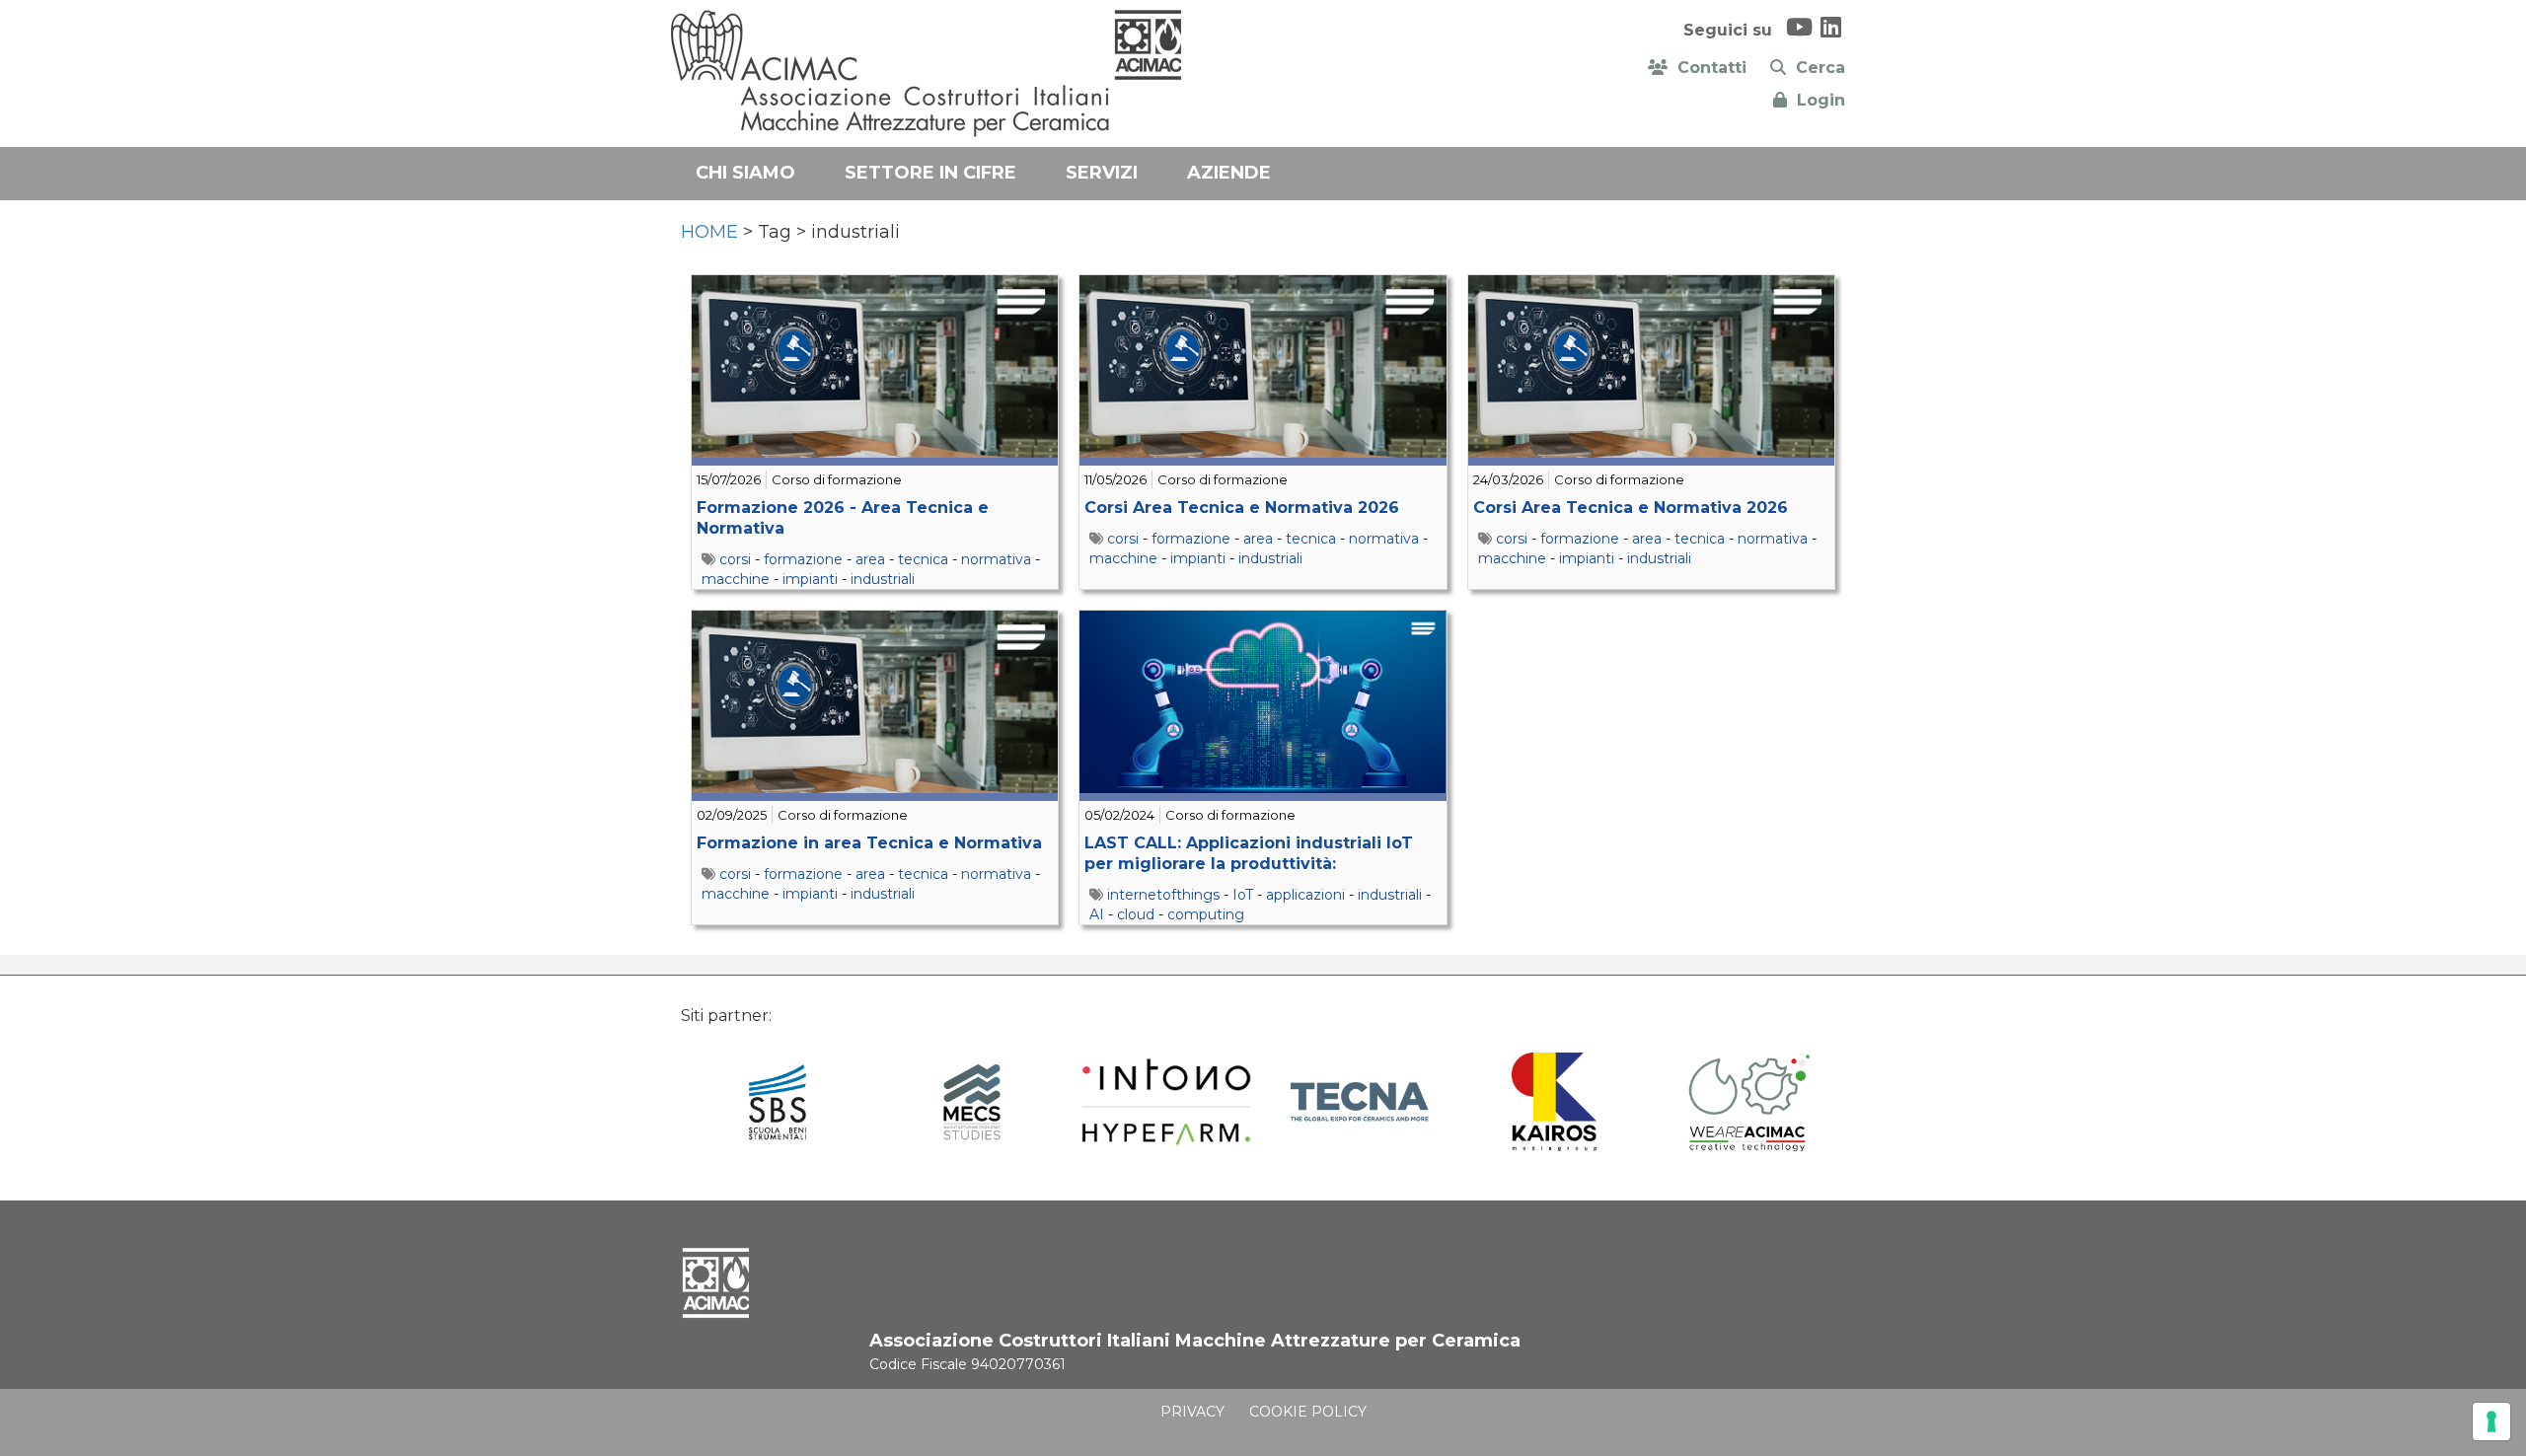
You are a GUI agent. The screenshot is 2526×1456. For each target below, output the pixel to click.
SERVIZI (1102, 173)
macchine (736, 579)
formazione (803, 559)
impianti (810, 579)
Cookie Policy (1308, 1412)
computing (1206, 914)
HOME (709, 232)
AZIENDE (1229, 173)
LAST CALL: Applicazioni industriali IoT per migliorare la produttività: (1249, 853)
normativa (996, 559)
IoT (1243, 895)
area (870, 559)
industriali (883, 579)
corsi (735, 559)
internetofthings (1163, 895)
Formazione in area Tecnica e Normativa (869, 843)
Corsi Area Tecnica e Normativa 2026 (1242, 508)
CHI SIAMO (745, 173)
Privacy (1192, 1412)
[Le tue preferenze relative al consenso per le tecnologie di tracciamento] (2491, 1421)
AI (1097, 914)
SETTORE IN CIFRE (930, 173)
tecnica (923, 559)
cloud (1136, 914)
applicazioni (1305, 895)
